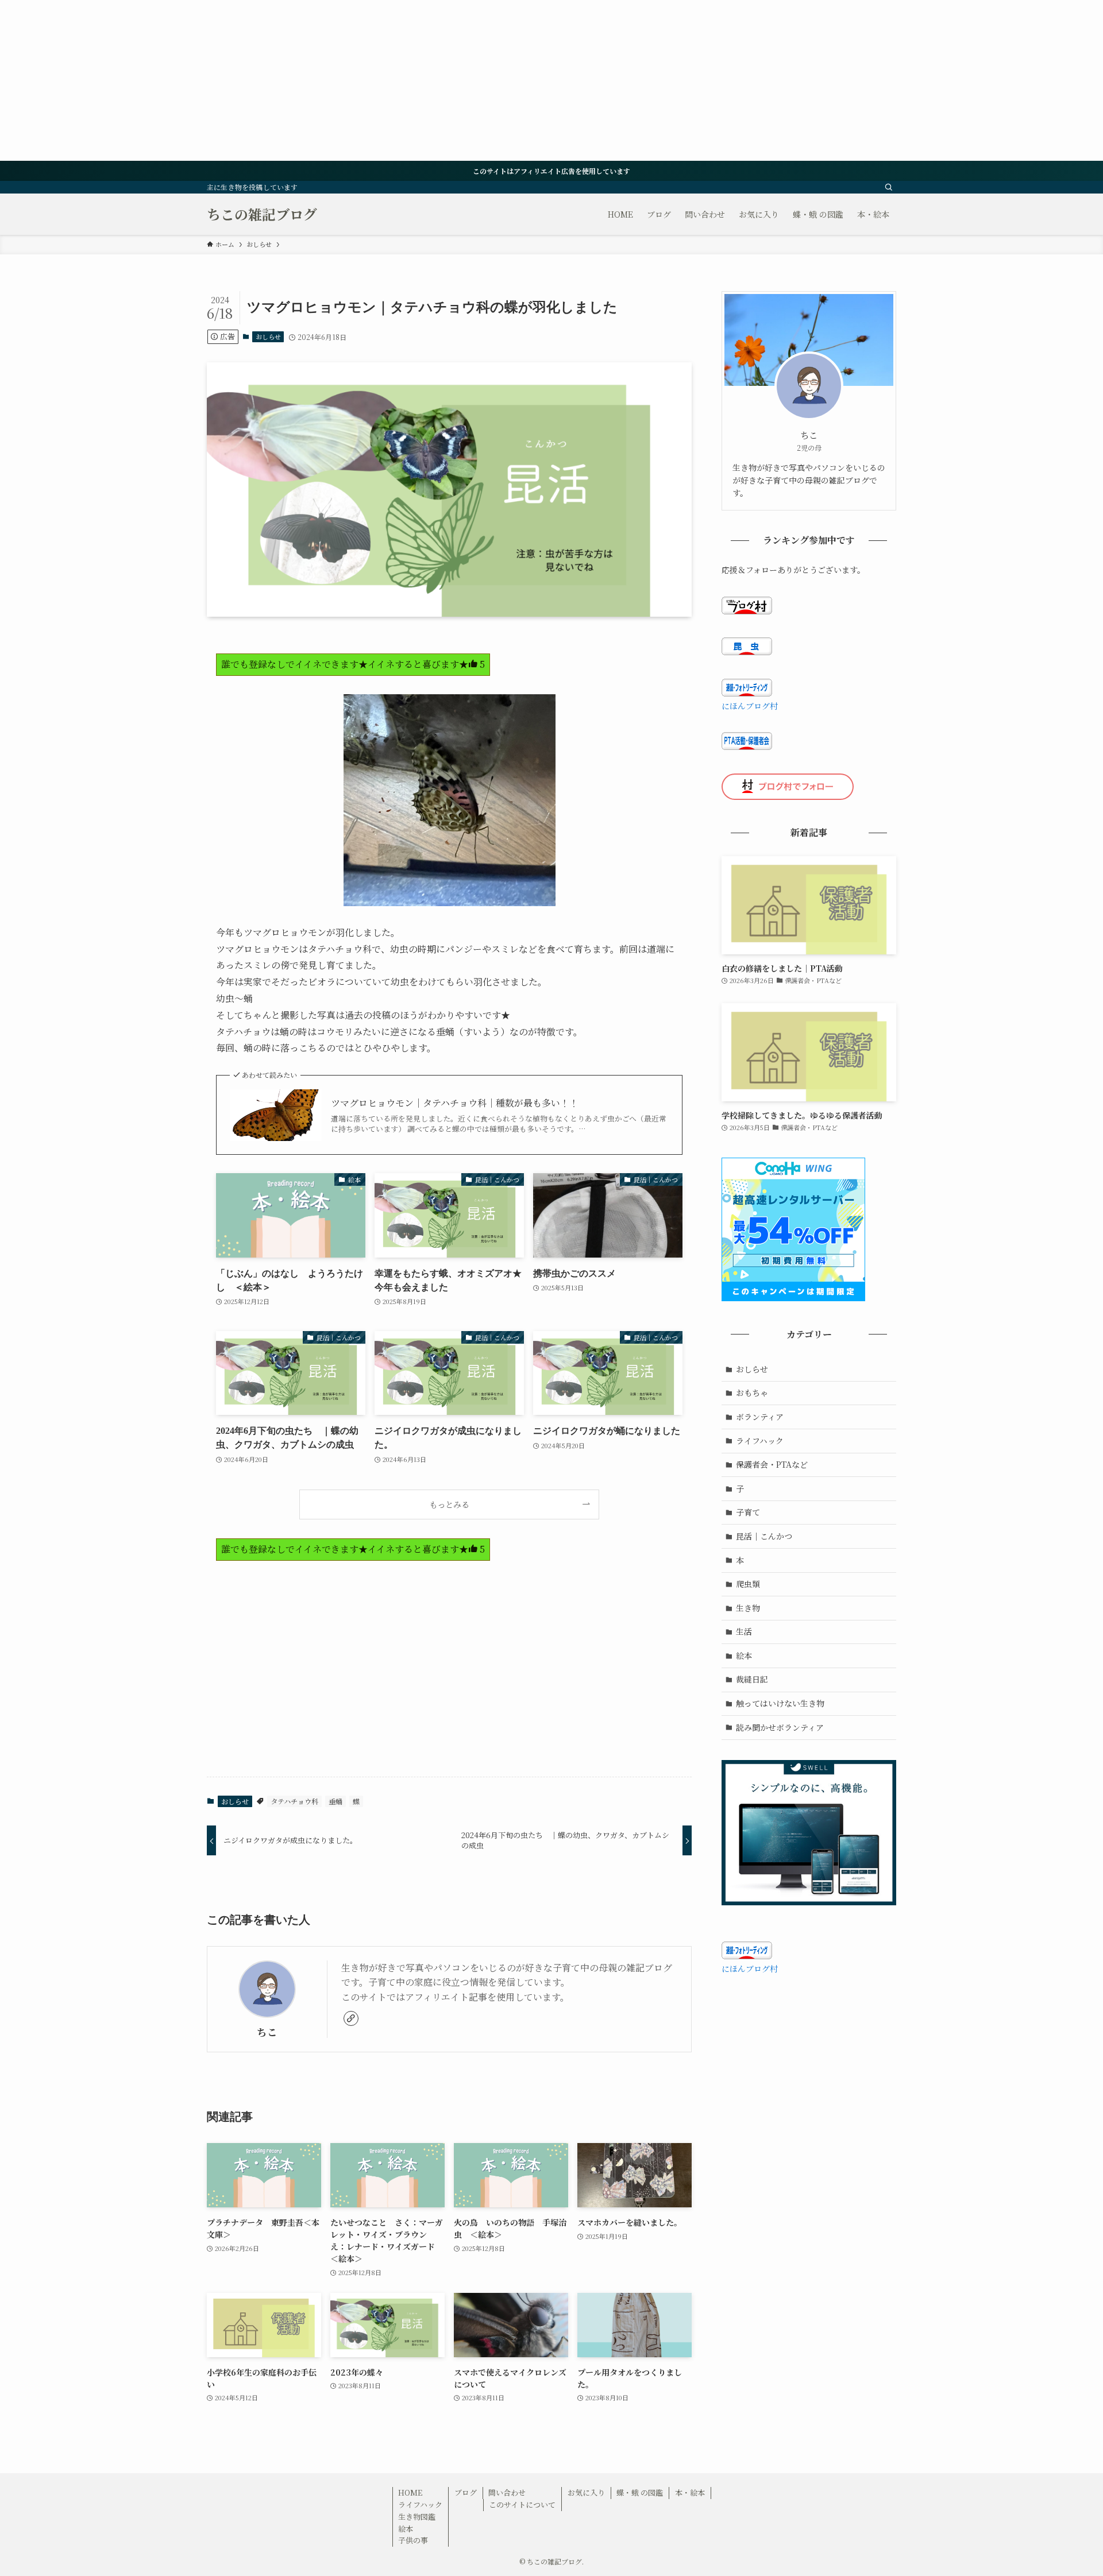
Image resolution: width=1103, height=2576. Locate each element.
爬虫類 (748, 1584)
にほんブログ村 (750, 706)
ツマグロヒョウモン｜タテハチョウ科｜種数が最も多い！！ (455, 1103)
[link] (351, 2018)
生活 (744, 1631)
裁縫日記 (752, 1679)
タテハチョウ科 (294, 1801)
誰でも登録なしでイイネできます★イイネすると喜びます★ (353, 664)
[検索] (889, 187)
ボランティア (760, 1417)
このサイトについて (522, 2505)
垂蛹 (335, 1801)
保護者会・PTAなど (772, 1464)
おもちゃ (752, 1393)
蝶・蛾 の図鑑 (640, 2492)
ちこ (267, 2032)
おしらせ (268, 336)
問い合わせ (507, 2492)
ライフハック (760, 1441)
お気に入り (586, 2492)
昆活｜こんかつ (764, 1536)
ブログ (466, 2492)
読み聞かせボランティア (780, 1727)
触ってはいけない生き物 (780, 1703)
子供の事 (413, 2540)
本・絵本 (690, 2492)
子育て (748, 1512)
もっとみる (449, 1504)
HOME (410, 2492)
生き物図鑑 (417, 2517)
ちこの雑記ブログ (262, 214)
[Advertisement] (345, 80)
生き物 (748, 1608)
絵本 (744, 1656)
